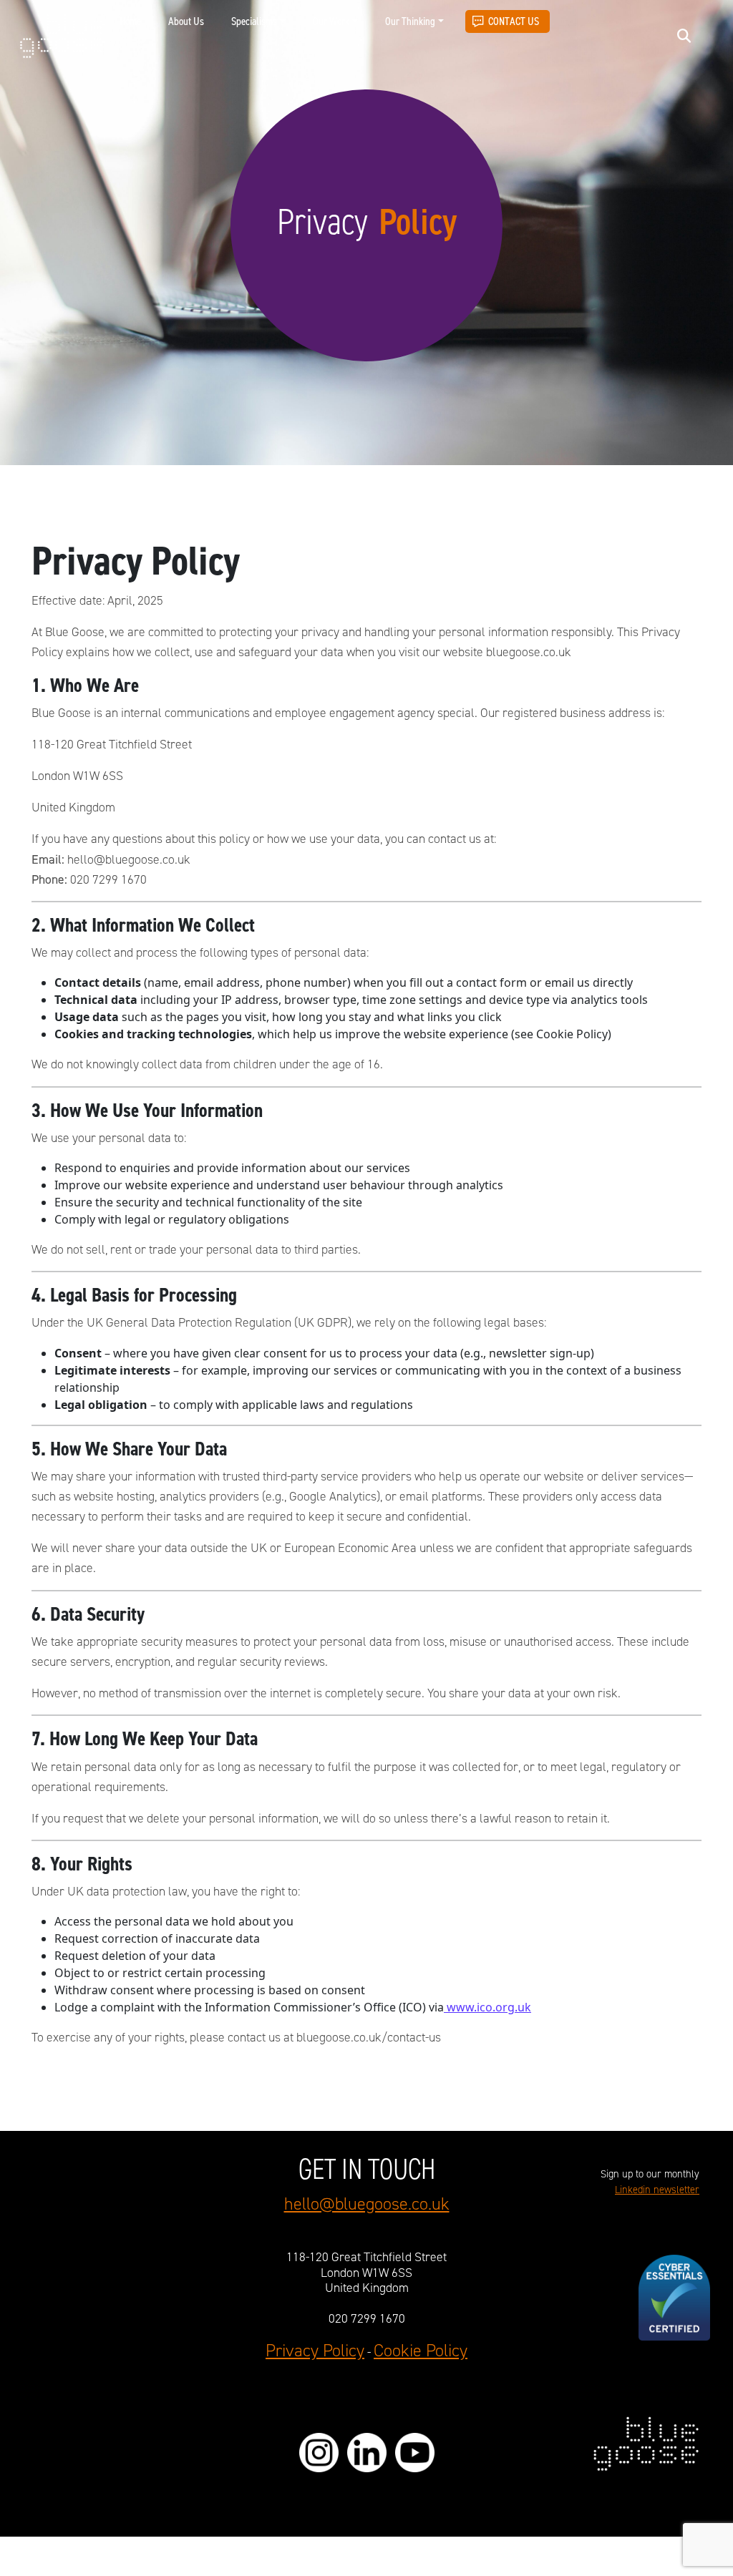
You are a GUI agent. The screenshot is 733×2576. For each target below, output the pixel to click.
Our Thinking (410, 21)
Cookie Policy (421, 2351)
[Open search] (684, 35)
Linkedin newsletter (657, 2190)
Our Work (331, 21)
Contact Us (514, 21)
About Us (186, 21)
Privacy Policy (315, 2351)
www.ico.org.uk (487, 2007)
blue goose (62, 37)
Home (130, 21)
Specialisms (254, 21)
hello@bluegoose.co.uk (367, 2204)
